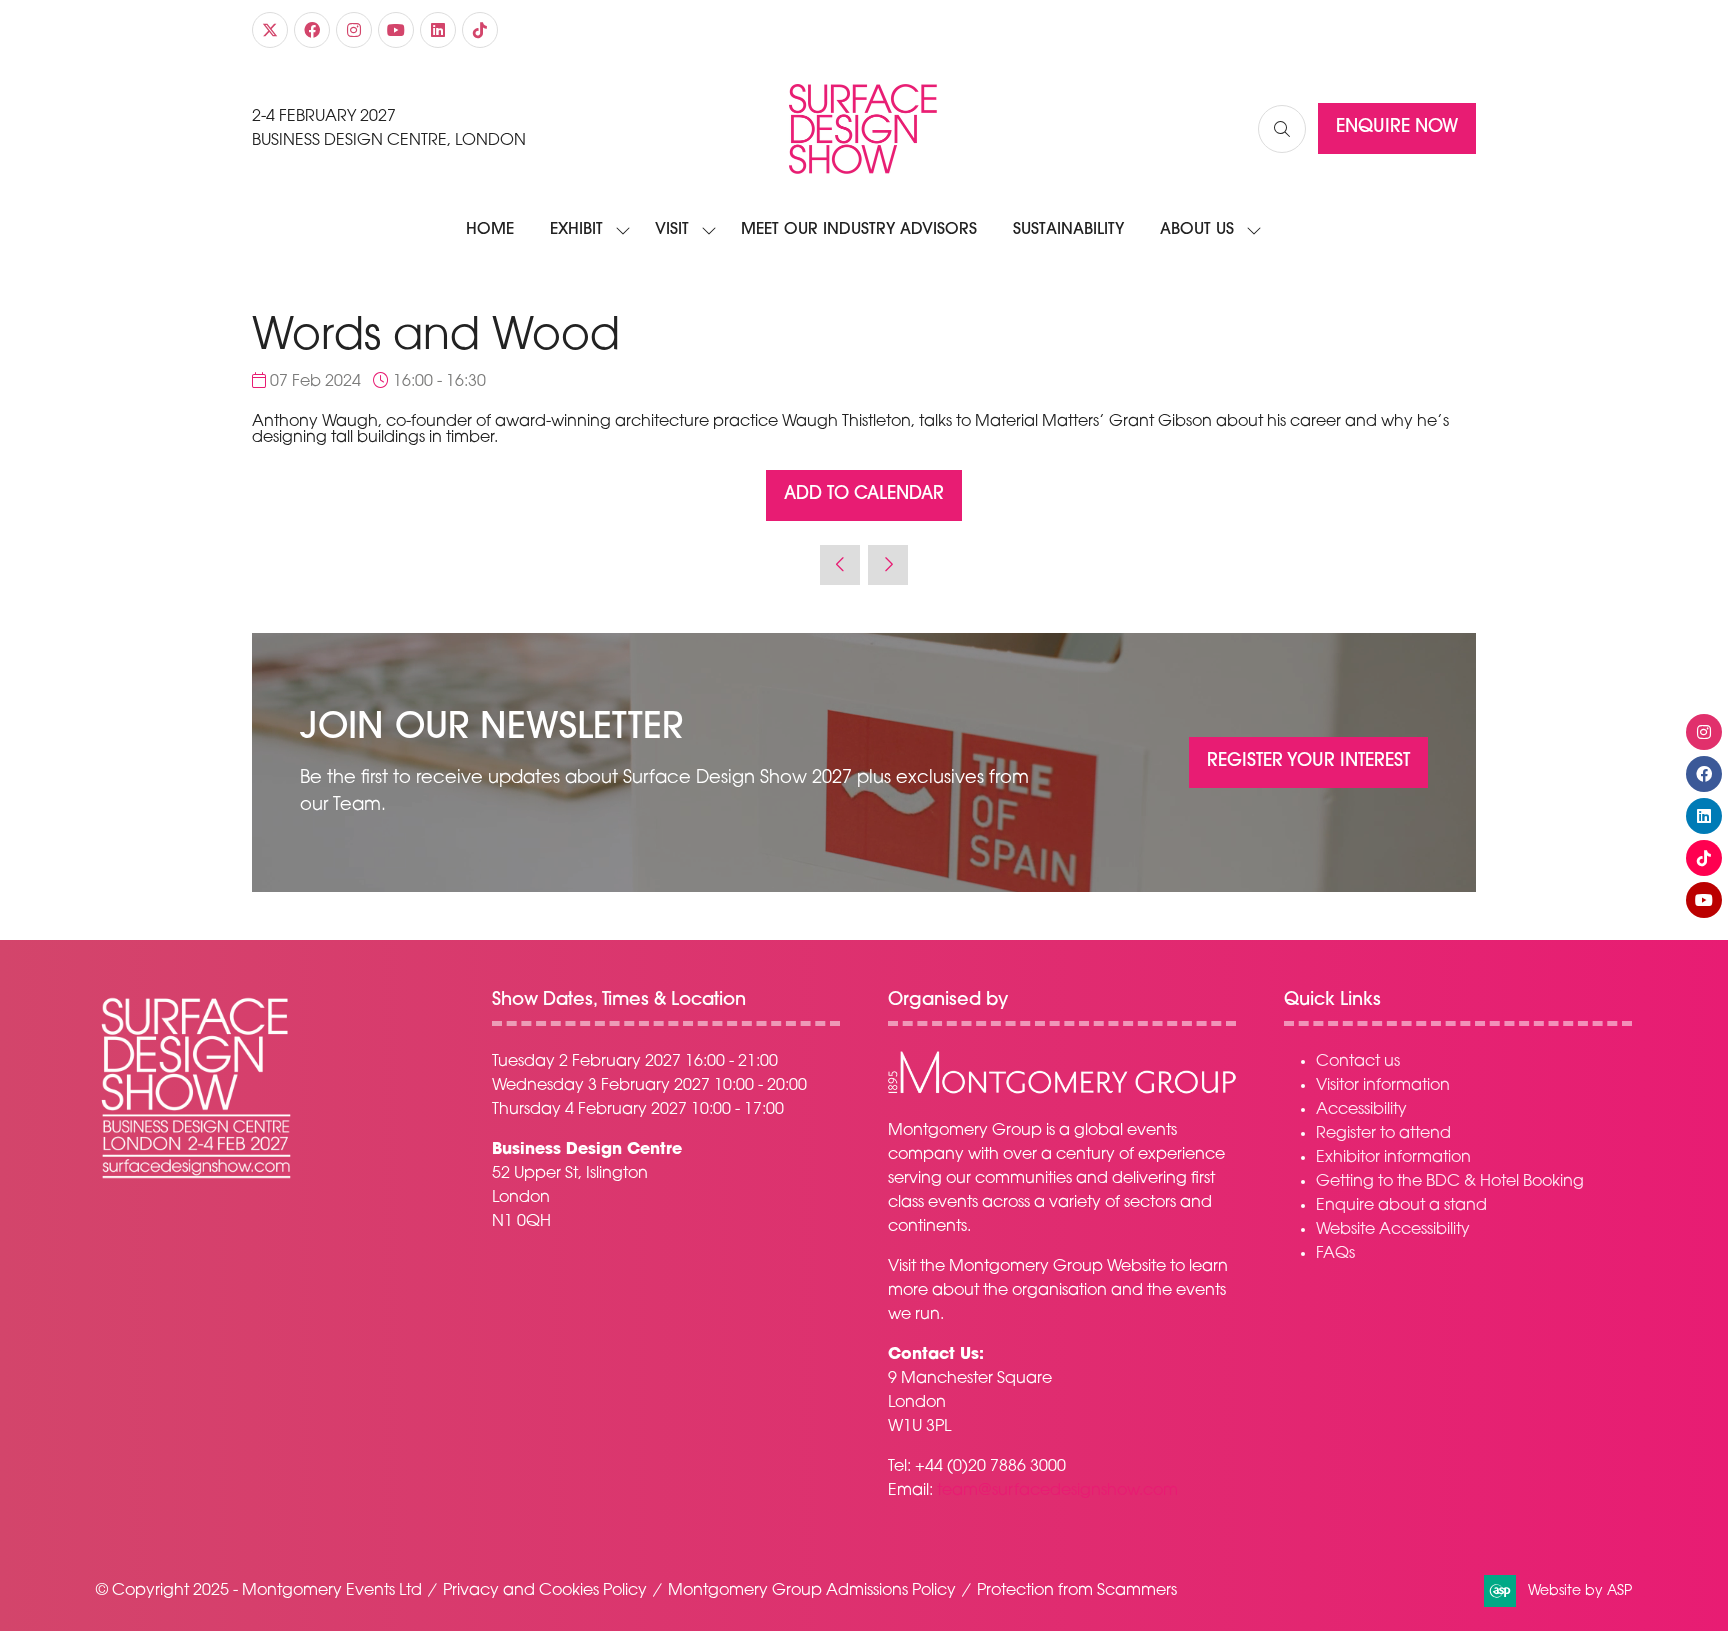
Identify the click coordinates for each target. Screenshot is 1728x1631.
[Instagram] (354, 30)
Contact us (1358, 1062)
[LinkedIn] (438, 30)
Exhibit (576, 230)
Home (490, 230)
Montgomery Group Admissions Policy (812, 1591)
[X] (270, 30)
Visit (672, 230)
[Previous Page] (840, 565)
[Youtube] (396, 30)
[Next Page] (888, 565)
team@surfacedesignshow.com (1057, 1491)
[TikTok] (480, 30)
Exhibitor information (1393, 1158)
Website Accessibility (1393, 1230)
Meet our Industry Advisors (859, 230)
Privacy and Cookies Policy (545, 1591)
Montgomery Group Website (1057, 1267)
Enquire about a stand (1401, 1206)
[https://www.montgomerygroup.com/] (1062, 1091)
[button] (1282, 129)
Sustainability (1068, 230)
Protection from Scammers (1077, 1591)
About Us (1197, 230)
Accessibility (1361, 1110)
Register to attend (1383, 1134)
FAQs (1335, 1254)
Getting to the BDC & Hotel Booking (1450, 1182)
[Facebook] (312, 30)
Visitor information (1383, 1086)
